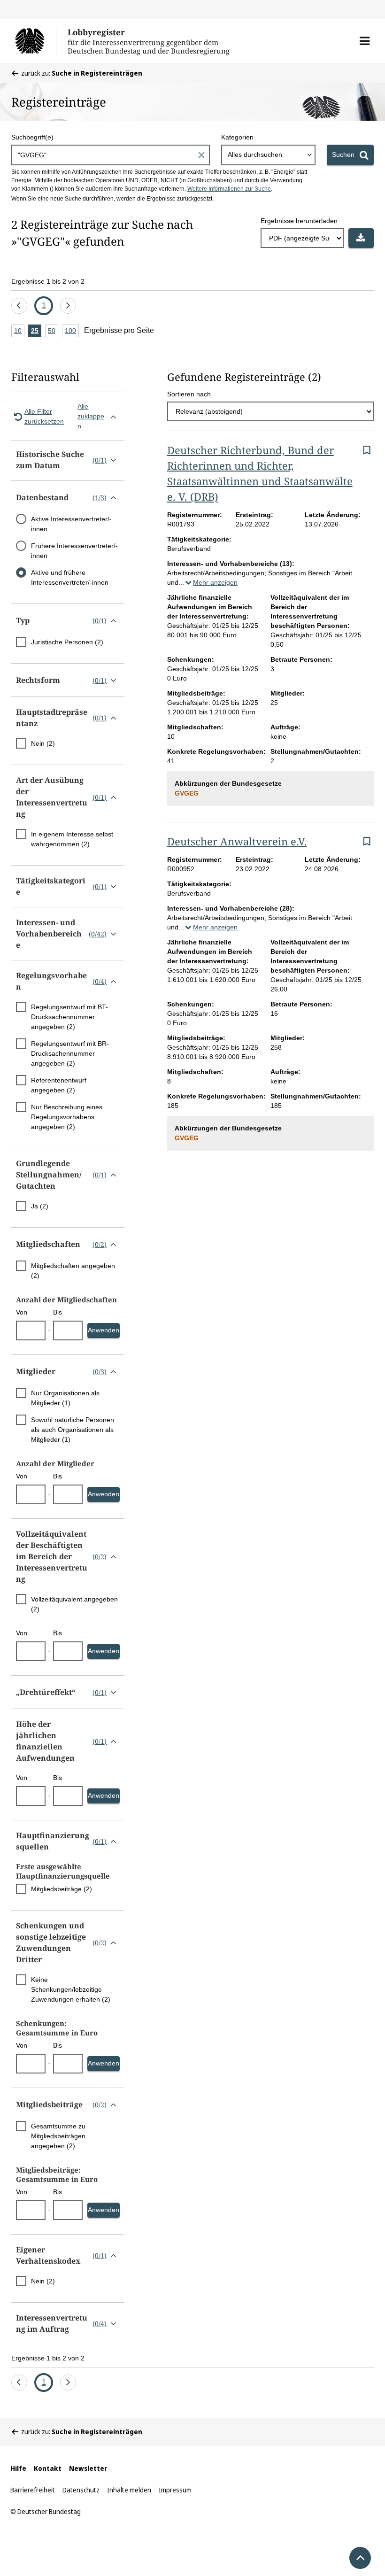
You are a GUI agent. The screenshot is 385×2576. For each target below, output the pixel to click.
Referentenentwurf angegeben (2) (59, 1085)
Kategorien (237, 137)
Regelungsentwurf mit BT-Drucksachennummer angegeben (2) (69, 1017)
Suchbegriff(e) (32, 137)
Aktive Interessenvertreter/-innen (71, 524)
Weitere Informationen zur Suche (229, 189)
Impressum (175, 2490)
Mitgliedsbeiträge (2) (62, 1889)
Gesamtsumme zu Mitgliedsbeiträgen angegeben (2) (58, 2136)
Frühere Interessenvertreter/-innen (74, 551)
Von (22, 1312)
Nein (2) (43, 743)
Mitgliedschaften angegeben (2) (73, 1271)
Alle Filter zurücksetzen (44, 416)
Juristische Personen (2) (67, 642)
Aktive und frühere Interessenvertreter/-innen (70, 577)
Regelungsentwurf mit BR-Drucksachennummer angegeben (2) (70, 1053)
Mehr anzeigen (215, 582)
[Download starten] (361, 238)
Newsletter (88, 2468)
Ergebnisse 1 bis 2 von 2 (48, 281)
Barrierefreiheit (33, 2490)
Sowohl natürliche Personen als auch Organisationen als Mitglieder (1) (73, 1430)
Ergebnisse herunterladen (299, 221)
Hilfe (18, 2468)
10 (19, 332)
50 (53, 332)
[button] (365, 41)
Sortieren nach (189, 394)
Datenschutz (81, 2490)
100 (72, 332)
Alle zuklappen (91, 416)
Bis (58, 1312)
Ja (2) (40, 1206)
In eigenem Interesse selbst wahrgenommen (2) (72, 839)
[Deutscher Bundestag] (35, 41)
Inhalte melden (129, 2490)
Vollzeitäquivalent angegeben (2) (74, 1604)
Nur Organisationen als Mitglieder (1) (65, 1398)
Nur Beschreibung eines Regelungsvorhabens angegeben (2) (67, 1117)
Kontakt (48, 2468)
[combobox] (268, 155)
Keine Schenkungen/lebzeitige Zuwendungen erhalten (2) (71, 1989)
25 (36, 332)
